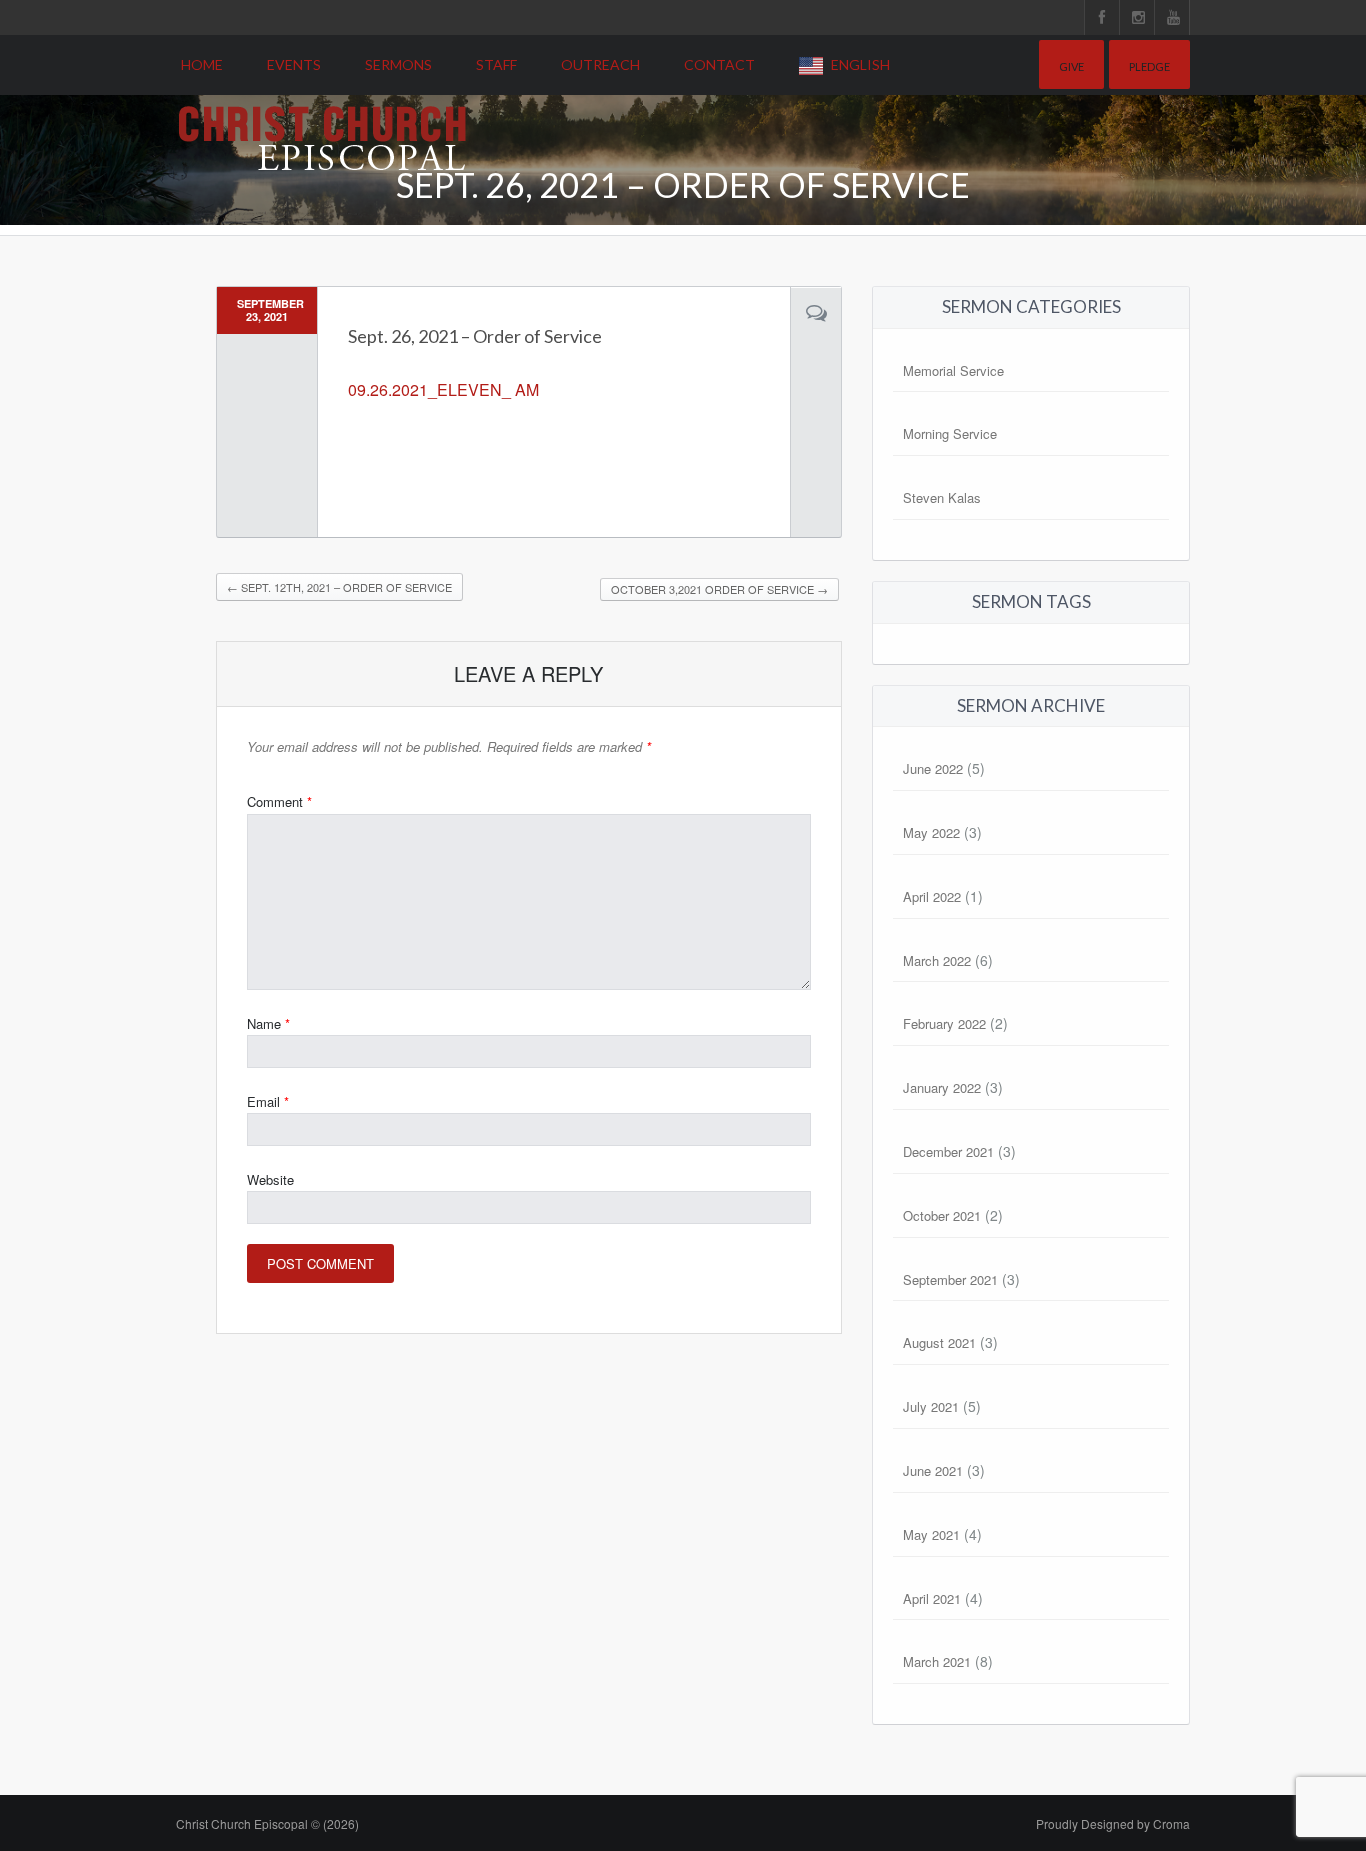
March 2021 (937, 1661)
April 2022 (932, 896)
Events (294, 64)
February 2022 (944, 1023)
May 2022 (931, 832)
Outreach (600, 64)
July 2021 (931, 1406)
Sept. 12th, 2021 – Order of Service (339, 587)
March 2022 (937, 960)
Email (268, 1101)
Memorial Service (953, 370)
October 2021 (942, 1215)
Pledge (1149, 66)
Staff (496, 64)
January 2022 (942, 1087)
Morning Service (950, 433)
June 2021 (933, 1470)
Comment (279, 801)
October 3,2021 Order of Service (719, 589)
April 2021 (932, 1598)
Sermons (398, 64)
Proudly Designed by (1113, 1823)
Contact (719, 64)
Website (270, 1179)
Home (202, 64)
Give (1071, 66)
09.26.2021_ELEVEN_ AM (443, 389)
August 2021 (939, 1342)
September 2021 (950, 1279)
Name (268, 1023)
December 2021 (948, 1151)
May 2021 (931, 1534)
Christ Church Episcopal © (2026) (267, 1823)
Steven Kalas (942, 497)
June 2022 (933, 768)
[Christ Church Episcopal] (322, 107)
